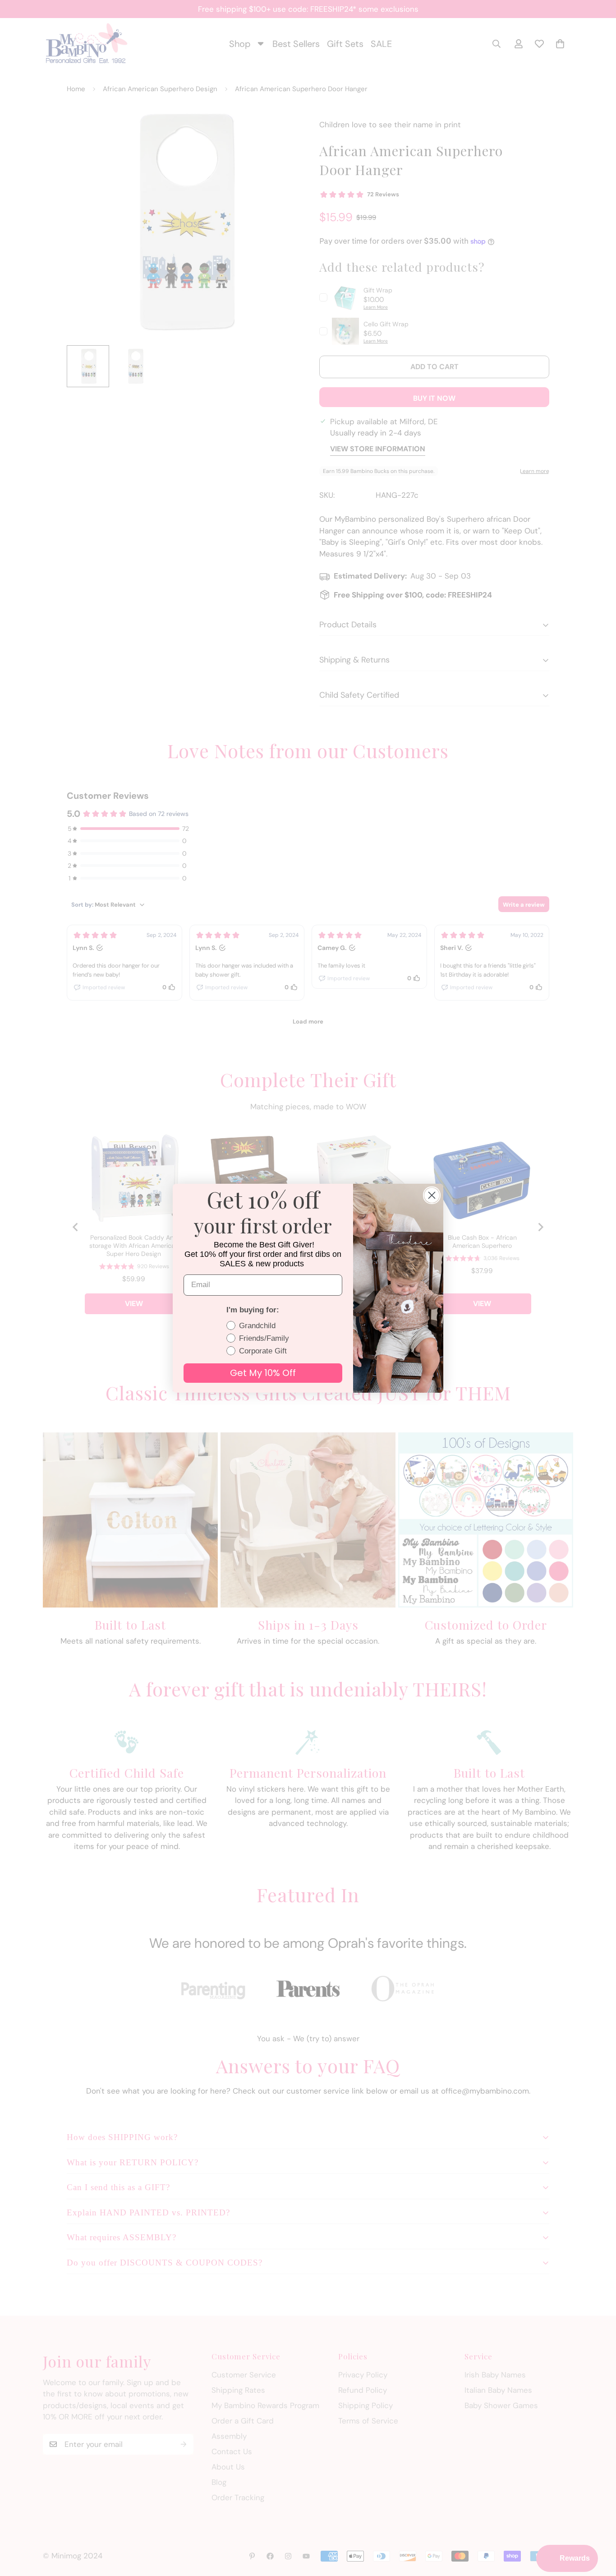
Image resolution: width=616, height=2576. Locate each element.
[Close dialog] (432, 1195)
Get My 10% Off (263, 1373)
